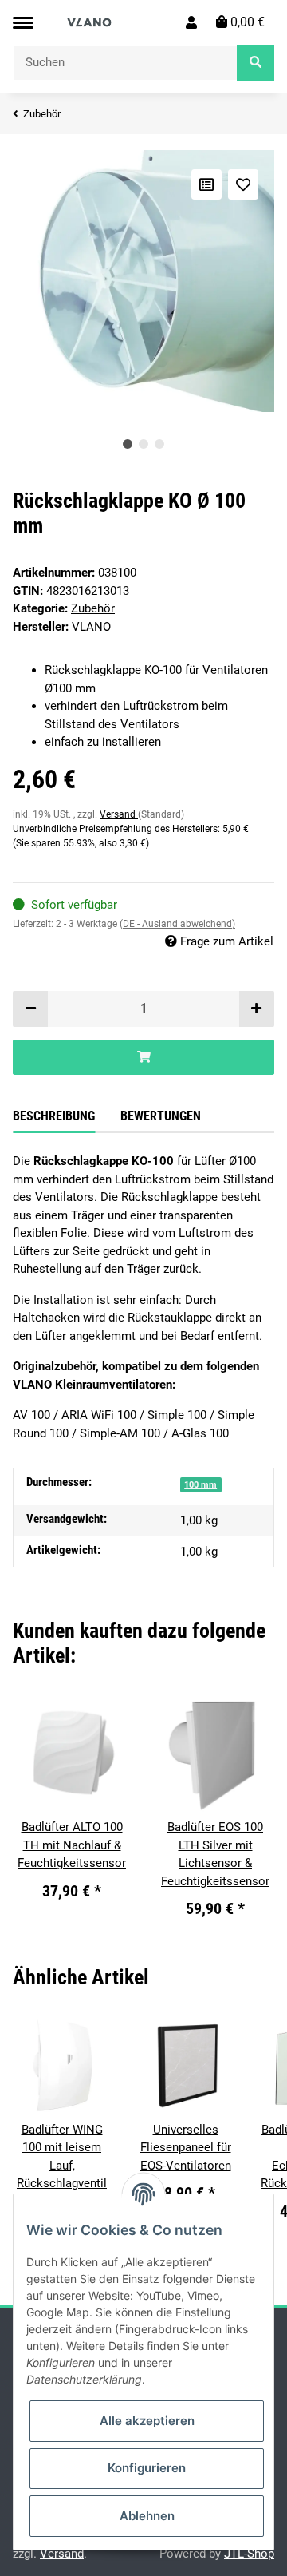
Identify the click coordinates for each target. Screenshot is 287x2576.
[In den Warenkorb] (143, 1058)
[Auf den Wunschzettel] (243, 184)
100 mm (201, 1485)
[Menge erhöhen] (256, 1009)
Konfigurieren (147, 2468)
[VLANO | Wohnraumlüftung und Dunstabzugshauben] (90, 22)
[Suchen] (256, 63)
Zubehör (93, 608)
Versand (119, 814)
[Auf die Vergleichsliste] (206, 184)
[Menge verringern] (31, 1009)
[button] (191, 22)
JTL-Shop (249, 2554)
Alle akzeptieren (147, 2421)
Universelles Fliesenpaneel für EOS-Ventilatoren (186, 2148)
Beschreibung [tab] (54, 1116)
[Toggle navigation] (23, 23)
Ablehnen (147, 2516)
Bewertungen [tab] (161, 1116)
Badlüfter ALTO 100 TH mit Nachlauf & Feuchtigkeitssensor (72, 1845)
